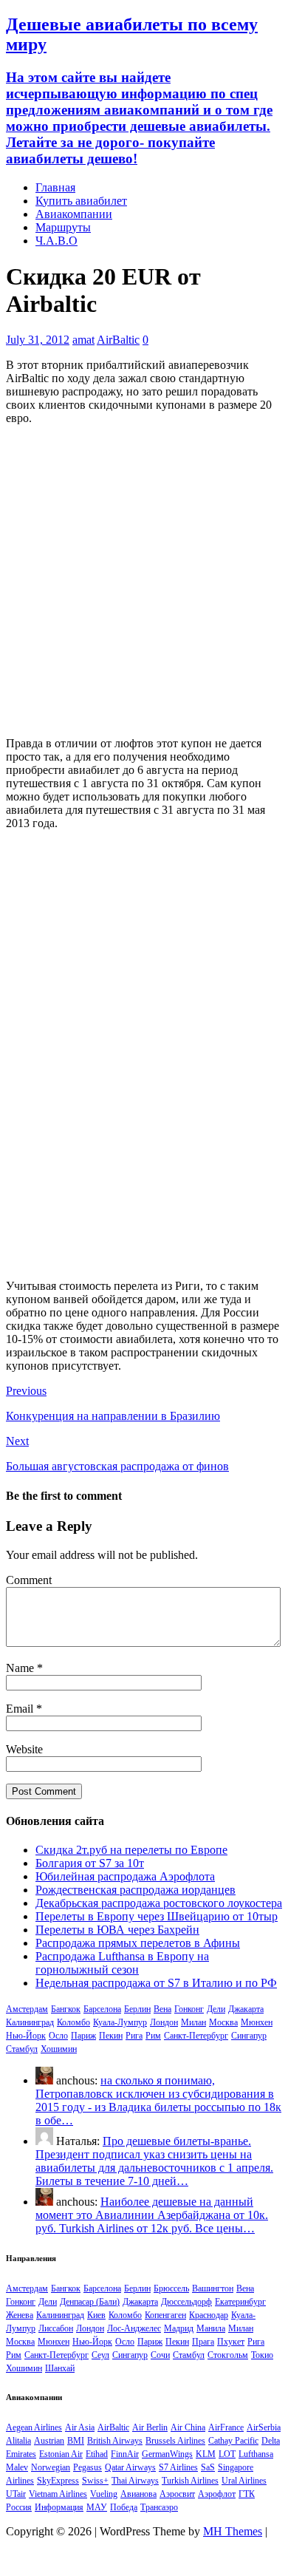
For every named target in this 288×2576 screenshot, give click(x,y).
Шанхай (60, 2368)
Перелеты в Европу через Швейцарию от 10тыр (157, 1916)
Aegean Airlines (34, 2427)
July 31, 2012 (38, 340)
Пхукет (231, 2342)
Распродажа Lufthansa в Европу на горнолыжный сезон (122, 1963)
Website (24, 1749)
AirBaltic (118, 340)
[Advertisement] (144, 581)
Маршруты (63, 227)
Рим (153, 2036)
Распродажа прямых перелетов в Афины (138, 1943)
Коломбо (73, 2022)
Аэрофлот (217, 2494)
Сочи (160, 2355)
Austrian (49, 2441)
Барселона (102, 2009)
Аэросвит (177, 2494)
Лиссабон (56, 2328)
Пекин (111, 2036)
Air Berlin (150, 2427)
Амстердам (27, 2009)
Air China (188, 2427)
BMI (76, 2441)
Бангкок (66, 2009)
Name (21, 1668)
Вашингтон (213, 2288)
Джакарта (246, 2009)
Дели (216, 2009)
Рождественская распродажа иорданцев (136, 1890)
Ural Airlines (244, 2481)
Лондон (164, 2022)
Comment (29, 1580)
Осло (58, 2036)
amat (83, 340)
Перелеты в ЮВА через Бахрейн (117, 1930)
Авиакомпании (74, 214)
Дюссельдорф (186, 2302)
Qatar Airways (130, 2467)
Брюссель (171, 2288)
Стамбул (22, 2049)
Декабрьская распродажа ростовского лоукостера (159, 1903)
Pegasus (88, 2467)
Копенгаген (165, 2315)
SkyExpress (58, 2481)
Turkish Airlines (190, 2481)
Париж (83, 2036)
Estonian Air (61, 2454)
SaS (208, 2467)
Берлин (137, 2009)
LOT (227, 2454)
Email (21, 1709)
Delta (271, 2441)
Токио (262, 2355)
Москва (223, 2022)
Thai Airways (135, 2481)
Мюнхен (257, 2022)
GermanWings (167, 2454)
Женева (20, 2315)
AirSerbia (264, 2427)
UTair (16, 2494)
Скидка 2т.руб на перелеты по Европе (131, 1850)
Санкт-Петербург (196, 2036)
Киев (96, 2315)
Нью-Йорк (26, 2036)
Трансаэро (159, 2507)
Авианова (138, 2494)
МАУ (97, 2507)
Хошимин (59, 2049)
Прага (203, 2342)
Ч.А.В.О (56, 241)
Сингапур (249, 2036)
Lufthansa (256, 2454)
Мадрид (179, 2328)
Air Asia (80, 2427)
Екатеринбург (240, 2302)
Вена (162, 2009)
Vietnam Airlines (58, 2494)
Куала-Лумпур (120, 2022)
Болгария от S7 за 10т (90, 1863)
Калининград (30, 2022)
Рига (134, 2036)
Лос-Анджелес (134, 2328)
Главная (55, 187)
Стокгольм (228, 2355)
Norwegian (51, 2467)
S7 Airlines (178, 2467)
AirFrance (226, 2427)
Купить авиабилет (81, 201)
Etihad (97, 2454)
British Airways (115, 2441)
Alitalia (18, 2441)
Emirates (21, 2454)
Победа (124, 2507)
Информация (59, 2507)
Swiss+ (95, 2481)
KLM (206, 2454)
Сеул (100, 2355)
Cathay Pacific (233, 2441)
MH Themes (233, 2531)
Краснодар (209, 2315)
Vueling (104, 2494)
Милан (193, 2022)
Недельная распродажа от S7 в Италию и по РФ (156, 1983)
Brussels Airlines (175, 2441)
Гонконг (189, 2009)
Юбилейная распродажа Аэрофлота (125, 1876)
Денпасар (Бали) (90, 2302)
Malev (17, 2467)
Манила (211, 2328)
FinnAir (125, 2454)
